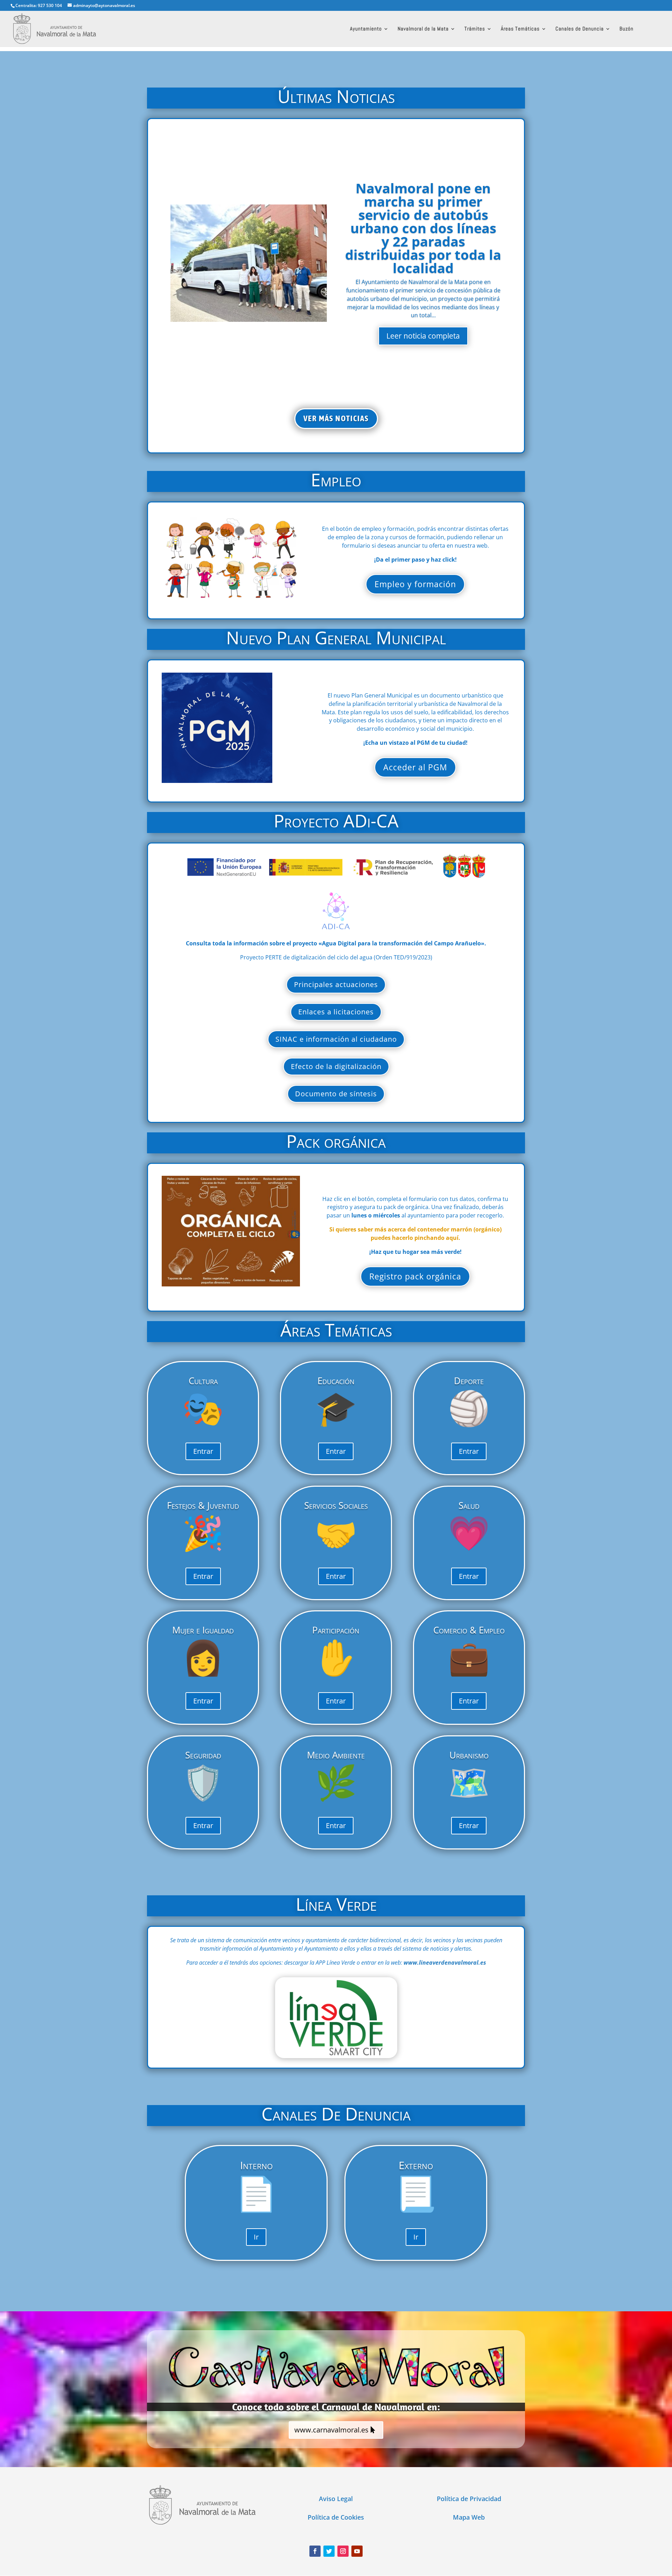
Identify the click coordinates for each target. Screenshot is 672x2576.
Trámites (475, 29)
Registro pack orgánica (415, 1276)
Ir (256, 2237)
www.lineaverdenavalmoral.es (445, 1963)
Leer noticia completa (423, 336)
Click (336, 2017)
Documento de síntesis (336, 1094)
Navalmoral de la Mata (423, 29)
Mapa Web (469, 2517)
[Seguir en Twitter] (329, 2551)
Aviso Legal (336, 2499)
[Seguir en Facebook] (315, 2551)
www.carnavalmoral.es (331, 2430)
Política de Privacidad (469, 2499)
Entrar (203, 1451)
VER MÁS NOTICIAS (336, 418)
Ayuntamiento (366, 29)
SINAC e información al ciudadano (336, 1039)
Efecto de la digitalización (336, 1066)
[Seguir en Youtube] (357, 2551)
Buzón (626, 29)
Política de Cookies (336, 2517)
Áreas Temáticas (520, 29)
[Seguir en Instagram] (343, 2551)
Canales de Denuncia (580, 29)
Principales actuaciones (336, 984)
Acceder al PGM (415, 767)
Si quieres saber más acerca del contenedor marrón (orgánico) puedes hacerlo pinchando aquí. (415, 1234)
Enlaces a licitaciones (336, 1012)
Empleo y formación (415, 584)
